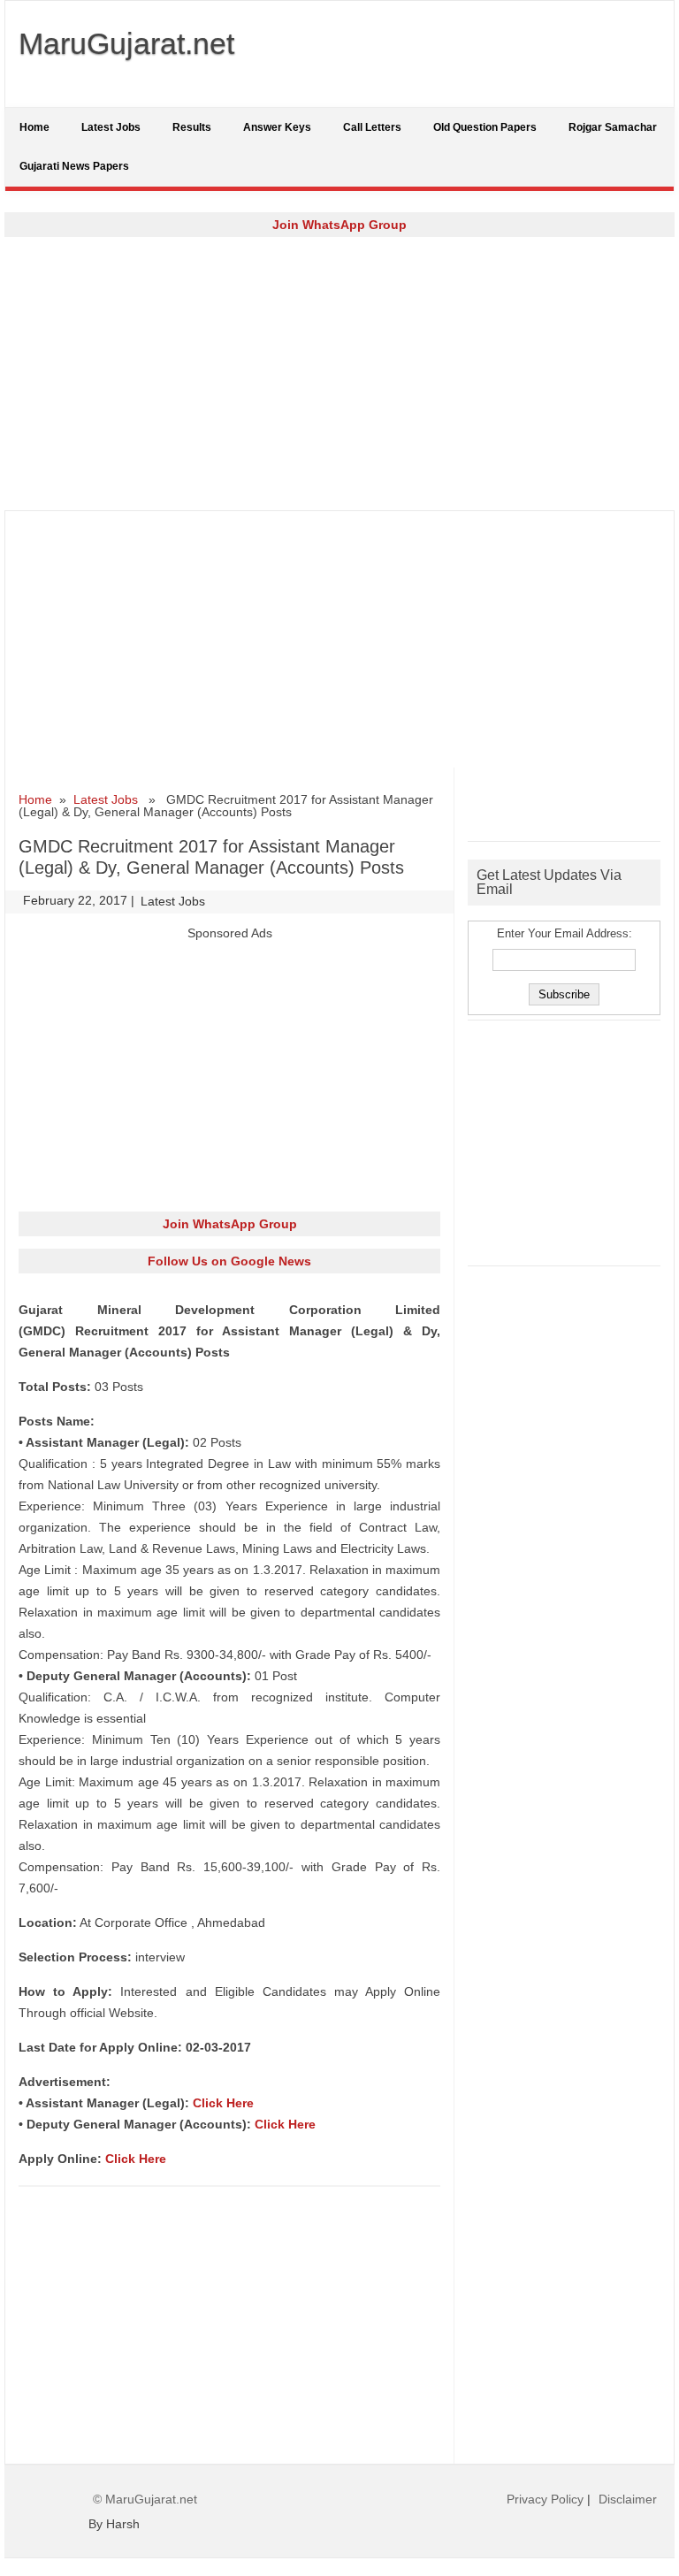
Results (192, 127)
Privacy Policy (545, 2499)
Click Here (223, 2103)
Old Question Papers (485, 127)
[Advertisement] (339, 373)
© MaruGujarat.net (145, 2499)
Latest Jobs (111, 127)
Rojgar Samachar (613, 127)
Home (34, 127)
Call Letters (372, 127)
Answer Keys (277, 127)
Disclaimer (628, 2499)
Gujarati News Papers (74, 166)
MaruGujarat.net (126, 43)
